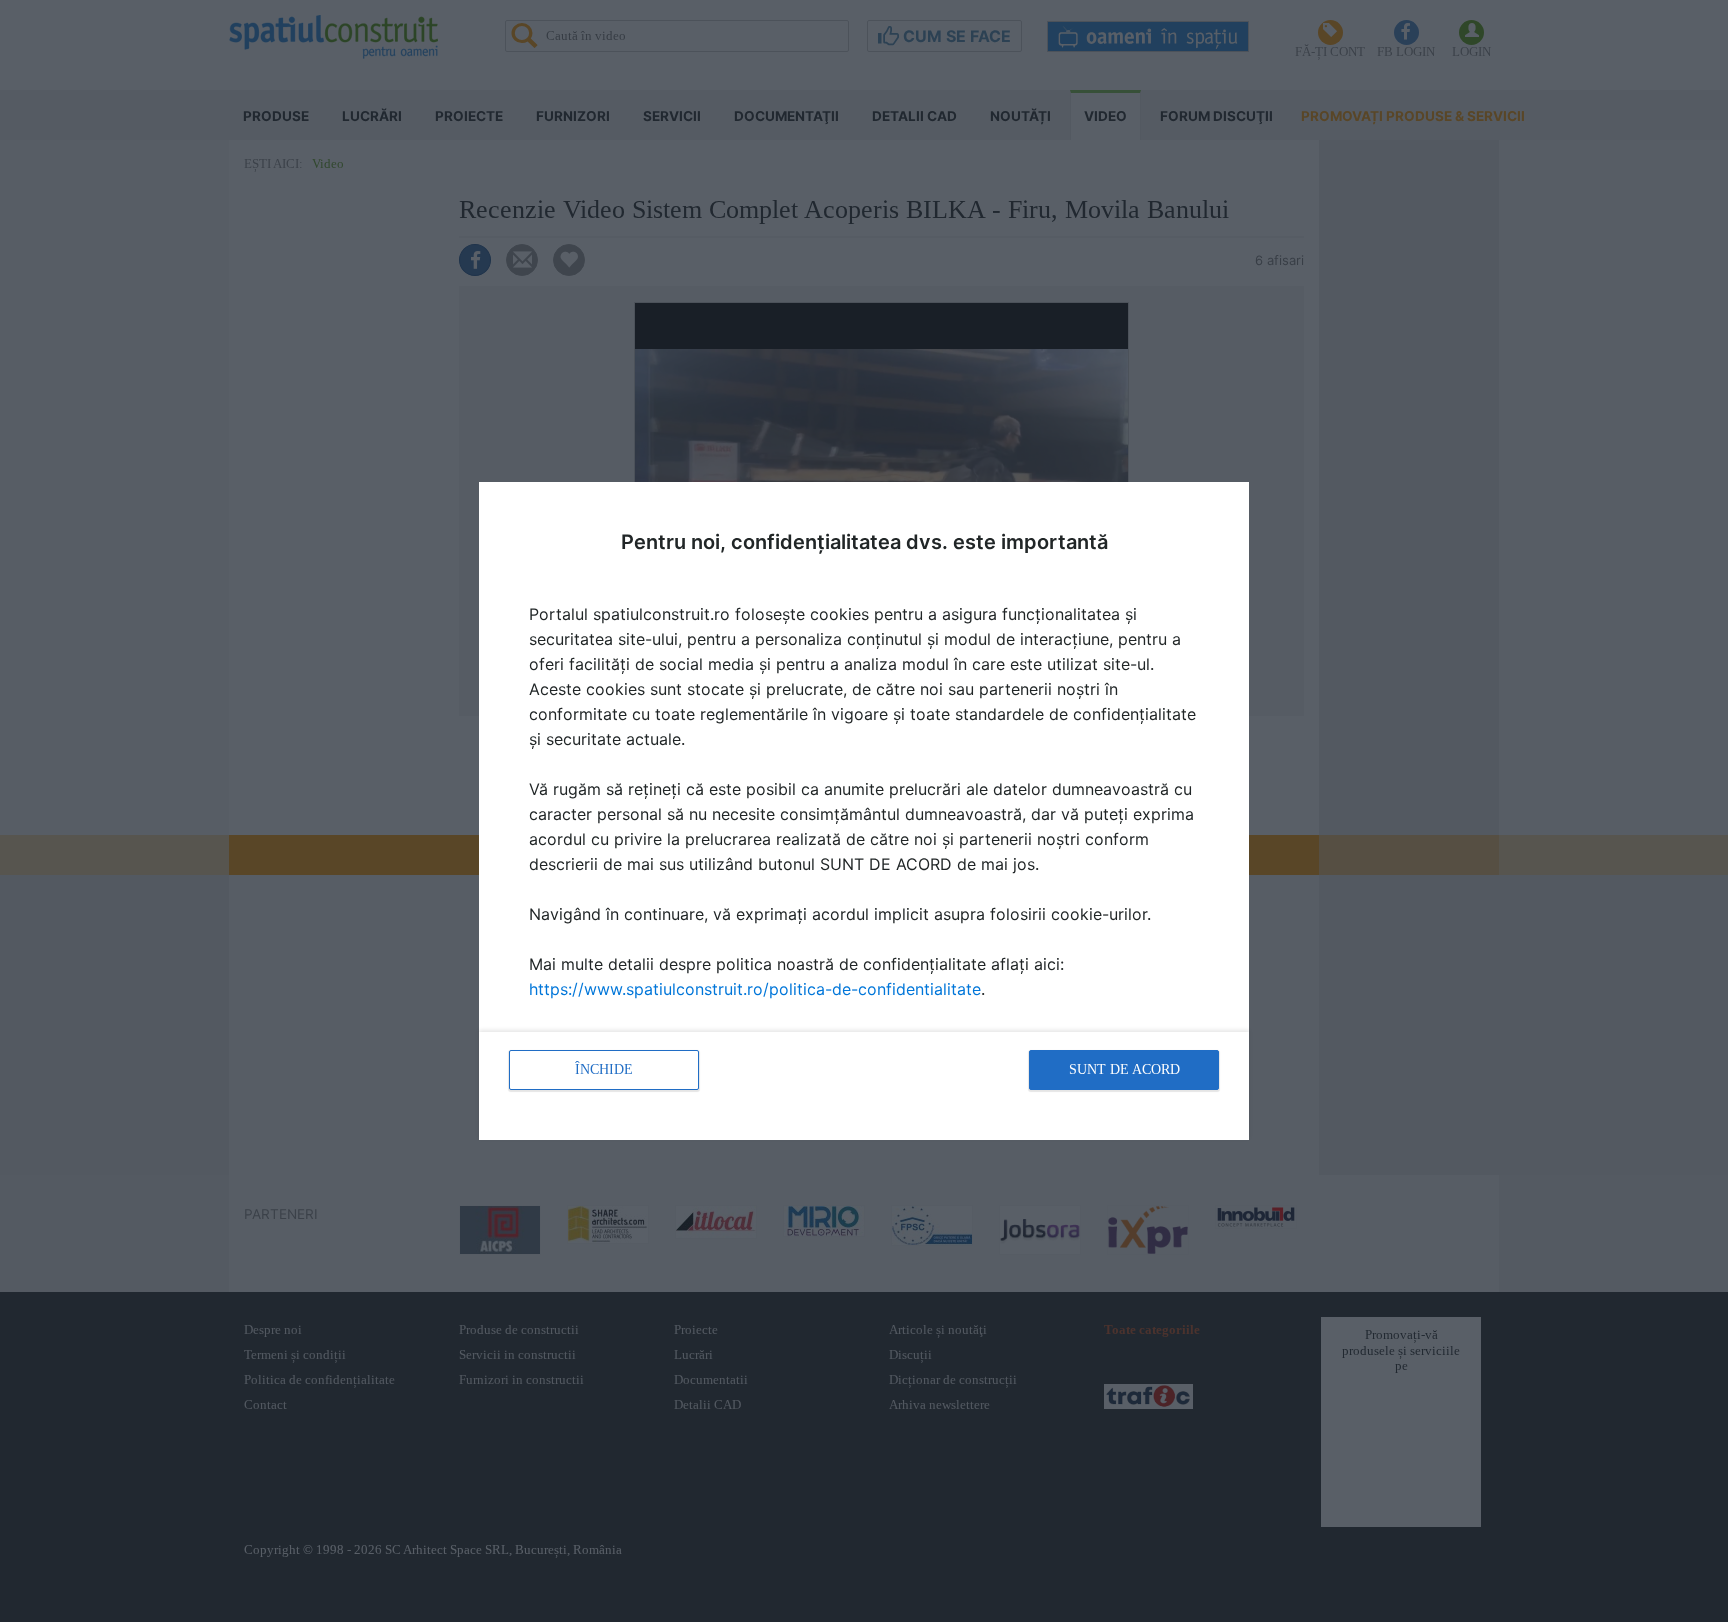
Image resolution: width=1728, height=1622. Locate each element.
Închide (604, 1069)
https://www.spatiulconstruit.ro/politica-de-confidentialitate (755, 989)
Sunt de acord (1124, 1069)
